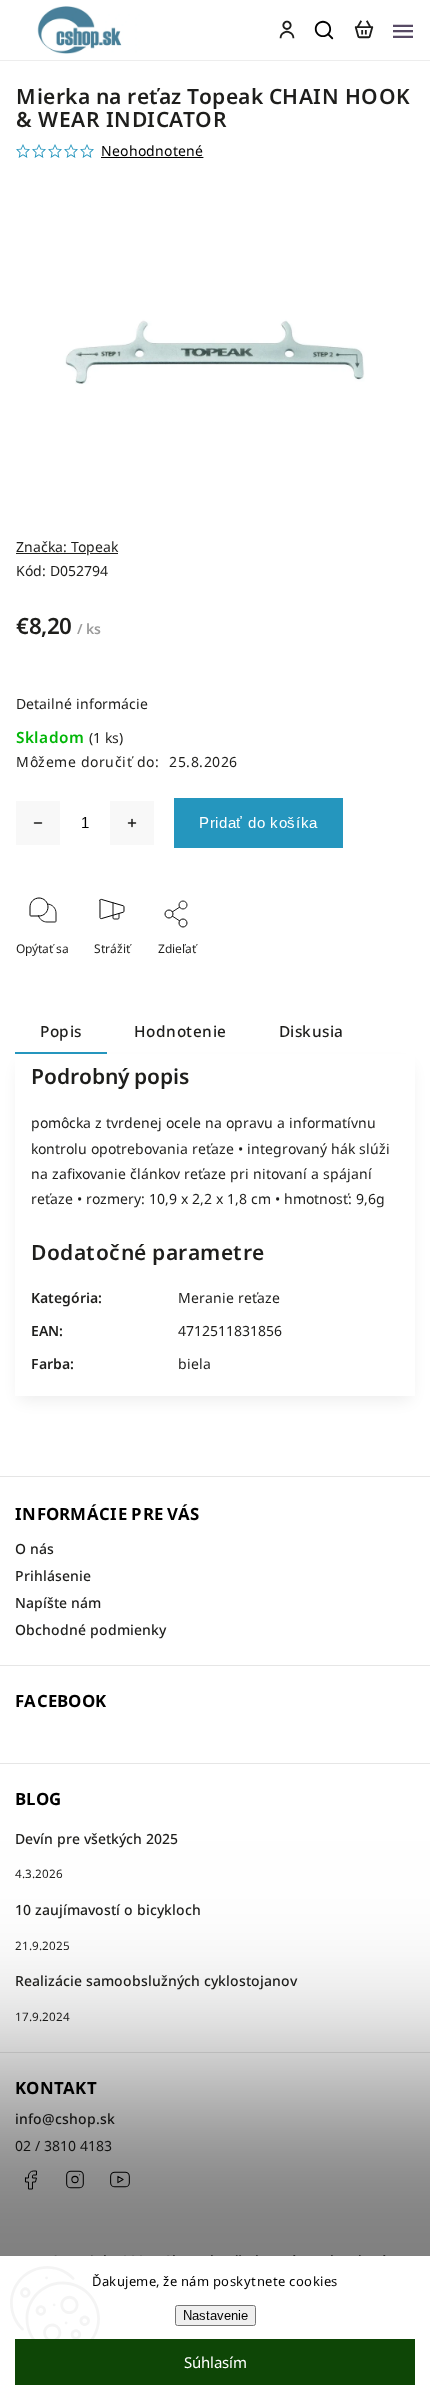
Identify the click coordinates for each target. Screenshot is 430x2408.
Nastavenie (215, 2315)
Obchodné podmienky (90, 1629)
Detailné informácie (82, 703)
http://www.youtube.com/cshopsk (120, 2180)
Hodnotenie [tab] (180, 1031)
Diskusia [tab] (311, 1031)
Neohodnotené (152, 151)
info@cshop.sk (65, 2118)
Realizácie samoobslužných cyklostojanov (156, 1980)
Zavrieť (363, 975)
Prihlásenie (53, 1575)
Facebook (30, 2180)
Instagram (75, 2180)
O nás (34, 1548)
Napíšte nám (58, 1602)
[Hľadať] (325, 30)
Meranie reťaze (229, 1297)
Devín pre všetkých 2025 (96, 1838)
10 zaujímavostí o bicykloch (108, 1909)
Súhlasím (215, 2362)
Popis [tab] (61, 1031)
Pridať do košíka (258, 822)
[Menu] (403, 30)
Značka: (67, 546)
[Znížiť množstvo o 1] (38, 823)
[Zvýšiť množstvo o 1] (132, 823)
